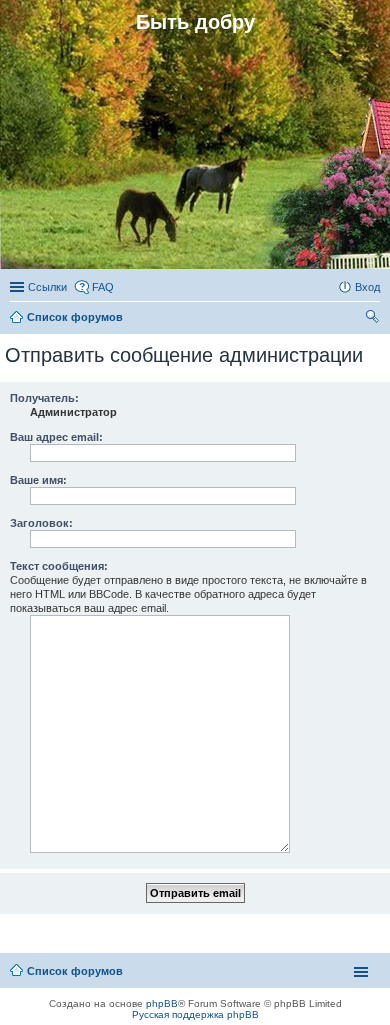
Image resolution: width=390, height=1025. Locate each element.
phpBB (162, 1003)
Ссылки (47, 287)
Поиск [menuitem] (374, 319)
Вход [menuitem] (367, 287)
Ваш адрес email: (56, 437)
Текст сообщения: (59, 566)
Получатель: (44, 398)
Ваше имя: (38, 480)
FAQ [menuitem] (103, 287)
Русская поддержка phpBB (195, 1014)
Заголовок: (41, 523)
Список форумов (75, 971)
